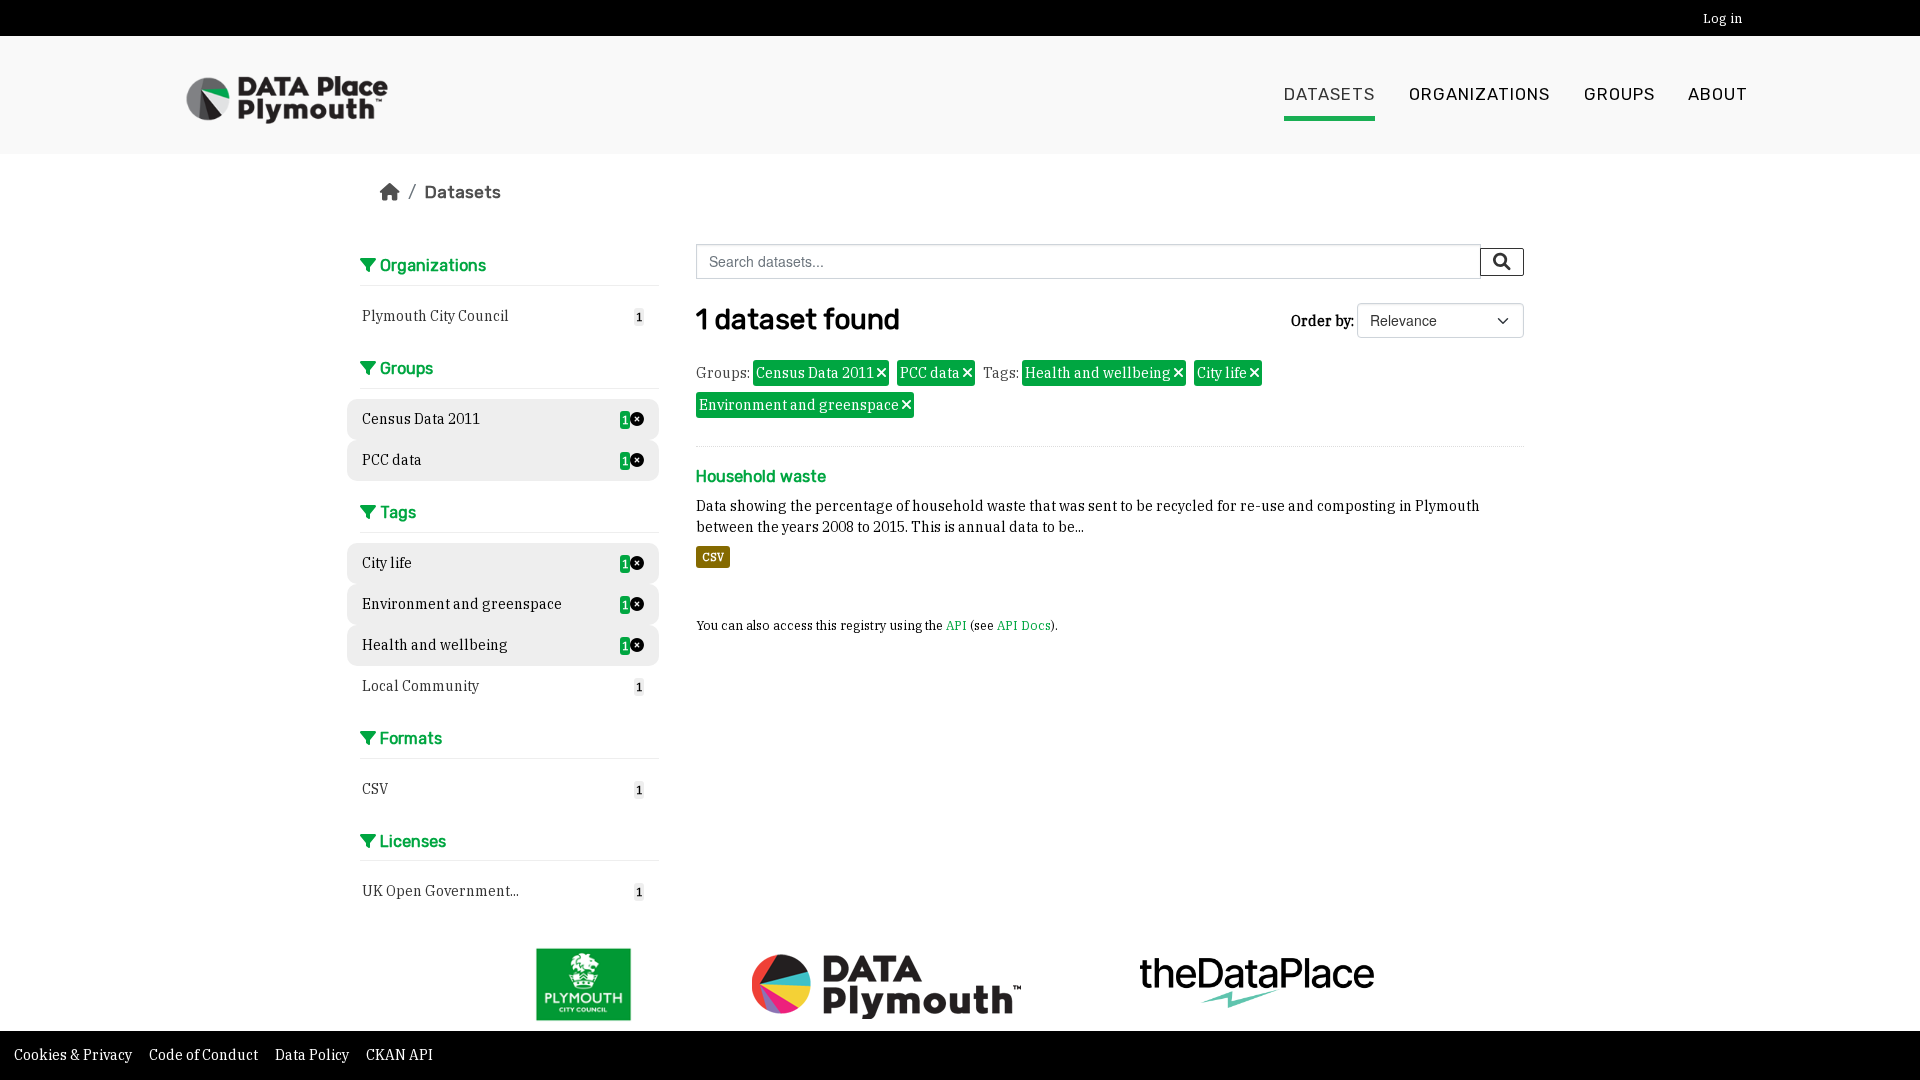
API (956, 625)
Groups (1619, 94)
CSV (713, 557)
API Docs (1024, 625)
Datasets (1329, 94)
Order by (1321, 321)
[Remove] (881, 374)
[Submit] (1502, 262)
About (1718, 94)
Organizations (1479, 94)
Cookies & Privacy (74, 1055)
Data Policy (313, 1055)
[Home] (390, 192)
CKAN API (399, 1055)
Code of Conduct (205, 1055)
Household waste (761, 476)
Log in (1722, 18)
